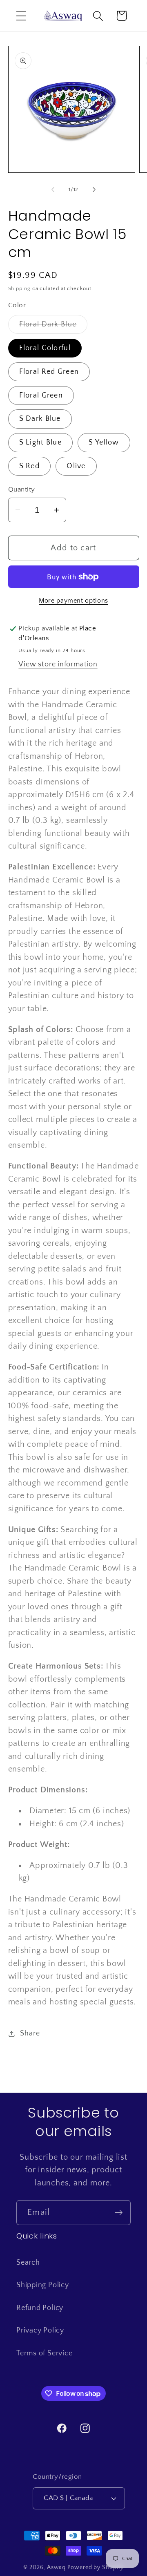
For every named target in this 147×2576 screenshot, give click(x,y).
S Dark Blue (40, 419)
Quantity (22, 489)
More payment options (73, 601)
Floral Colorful (45, 348)
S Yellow (104, 442)
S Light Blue (41, 442)
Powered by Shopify (95, 2567)
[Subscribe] (119, 2213)
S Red (30, 466)
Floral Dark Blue (53, 327)
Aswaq (57, 2567)
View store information (58, 664)
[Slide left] (53, 190)
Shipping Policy (43, 2285)
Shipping (19, 288)
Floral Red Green (49, 372)
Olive (76, 466)
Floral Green (41, 395)
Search (28, 2263)
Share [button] (30, 2033)
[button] (21, 16)
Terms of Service (44, 2353)
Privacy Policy (40, 2330)
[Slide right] (94, 190)
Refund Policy (40, 2308)
